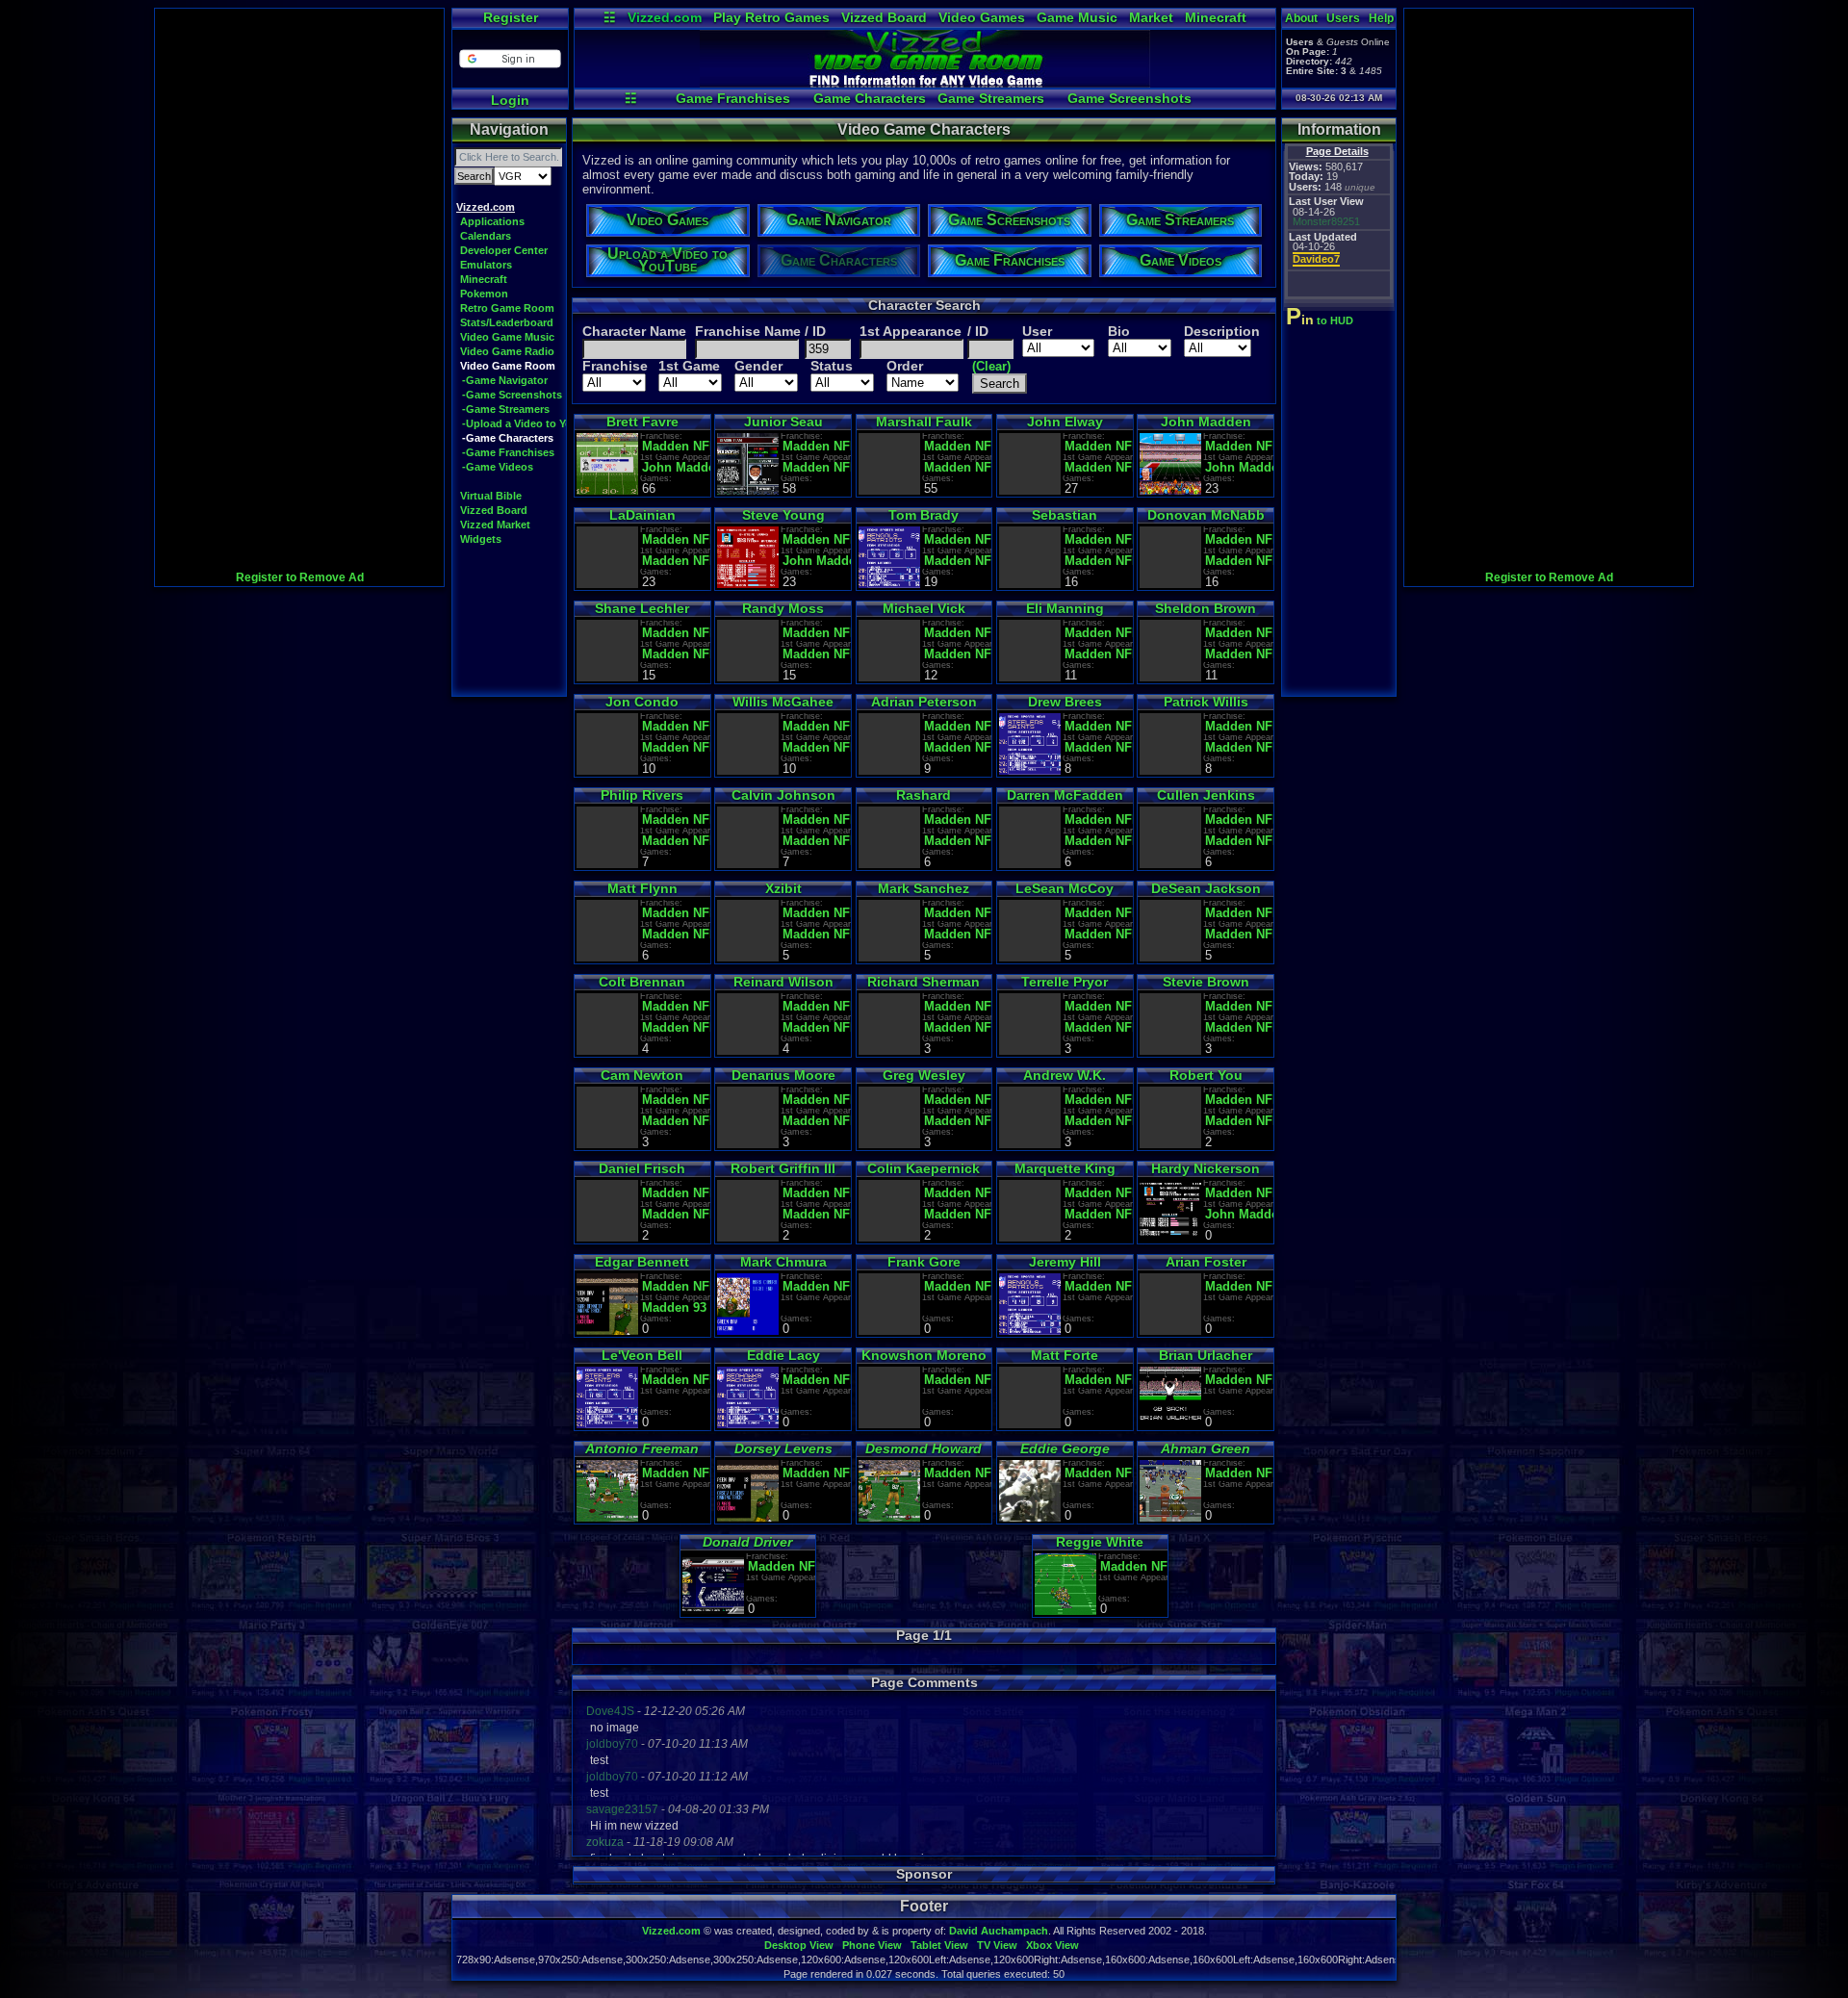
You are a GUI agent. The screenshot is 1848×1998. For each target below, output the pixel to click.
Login (510, 100)
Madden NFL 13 (817, 1214)
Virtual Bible (491, 496)
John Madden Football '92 (676, 467)
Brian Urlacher (1206, 1355)
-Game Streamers (506, 409)
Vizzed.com (665, 17)
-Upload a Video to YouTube (533, 423)
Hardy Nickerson (1206, 1168)
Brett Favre (642, 422)
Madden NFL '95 (958, 467)
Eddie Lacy (783, 1355)
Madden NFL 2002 (676, 561)
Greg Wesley (924, 1075)
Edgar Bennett (642, 1262)
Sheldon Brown (1206, 608)
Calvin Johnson (783, 795)
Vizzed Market (495, 525)
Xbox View (1052, 1945)
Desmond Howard (924, 1448)
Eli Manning (1065, 608)
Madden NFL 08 (958, 747)
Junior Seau (783, 422)
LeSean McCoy (1065, 888)
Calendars (486, 236)
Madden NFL (676, 446)
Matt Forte (1065, 1355)
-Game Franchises (508, 452)
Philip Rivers (642, 795)
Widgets (481, 539)
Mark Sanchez (924, 888)
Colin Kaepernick (924, 1168)
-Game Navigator (505, 380)
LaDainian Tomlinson (642, 522)
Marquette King (1065, 1168)
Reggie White (1100, 1542)
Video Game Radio (507, 351)
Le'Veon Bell (642, 1355)
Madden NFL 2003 (1099, 1121)
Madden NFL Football (1099, 1027)
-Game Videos (498, 467)
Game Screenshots (1129, 98)
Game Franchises (733, 98)
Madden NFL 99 (817, 654)
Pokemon (484, 294)
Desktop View (799, 1945)
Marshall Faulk (924, 422)
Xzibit (783, 888)
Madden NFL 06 (958, 1121)
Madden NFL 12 (958, 1027)
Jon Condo (642, 702)
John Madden (1206, 422)
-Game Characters (508, 438)
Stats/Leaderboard (507, 322)
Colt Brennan (642, 982)
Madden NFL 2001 (1099, 561)
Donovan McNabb (1206, 515)
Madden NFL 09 (958, 841)
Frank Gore (924, 1262)
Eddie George (1065, 1448)
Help (1381, 18)
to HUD (1322, 320)
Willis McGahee (783, 702)
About (1301, 18)
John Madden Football (1239, 467)
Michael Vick (924, 608)
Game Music (1077, 17)
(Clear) (991, 366)
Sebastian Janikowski (1065, 522)
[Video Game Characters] (925, 83)
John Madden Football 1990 (1239, 1214)
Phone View (872, 1945)
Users (1343, 18)
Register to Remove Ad (300, 577)
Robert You (1206, 1075)
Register (511, 17)
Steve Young (783, 515)
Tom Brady (924, 515)
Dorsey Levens (783, 1448)
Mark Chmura (783, 1262)
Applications (492, 221)
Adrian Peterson (924, 702)
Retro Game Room (507, 308)
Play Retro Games (771, 17)
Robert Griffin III (783, 1168)
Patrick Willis (1206, 702)
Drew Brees (1065, 702)
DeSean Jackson (1206, 888)
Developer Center (504, 250)
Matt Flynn (642, 888)
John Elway (1065, 422)
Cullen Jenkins (1206, 795)
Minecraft (1216, 17)
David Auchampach (999, 1931)
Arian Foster (1206, 1262)
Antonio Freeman (642, 1448)
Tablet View (939, 1945)
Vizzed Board (884, 17)
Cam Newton (642, 1075)
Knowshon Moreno (924, 1355)
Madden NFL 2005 (1099, 654)
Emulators (486, 265)
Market (1151, 17)
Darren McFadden (1065, 795)
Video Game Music (507, 337)
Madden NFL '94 (817, 467)
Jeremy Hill (1065, 1262)
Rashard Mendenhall (924, 802)
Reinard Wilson (783, 982)
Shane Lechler (642, 608)
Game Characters (870, 98)
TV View (997, 1945)
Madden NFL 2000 (1239, 561)
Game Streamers (991, 98)
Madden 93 (674, 1307)
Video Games (982, 17)
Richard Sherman (924, 982)
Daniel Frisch (642, 1168)
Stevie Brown (1206, 982)
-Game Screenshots (512, 395)
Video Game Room (508, 366)
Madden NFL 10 (958, 934)
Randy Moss (783, 608)
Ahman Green (1206, 1448)
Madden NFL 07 (676, 747)
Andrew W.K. (1065, 1075)
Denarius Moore (783, 1075)
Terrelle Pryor (1065, 982)
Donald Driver (747, 1542)
